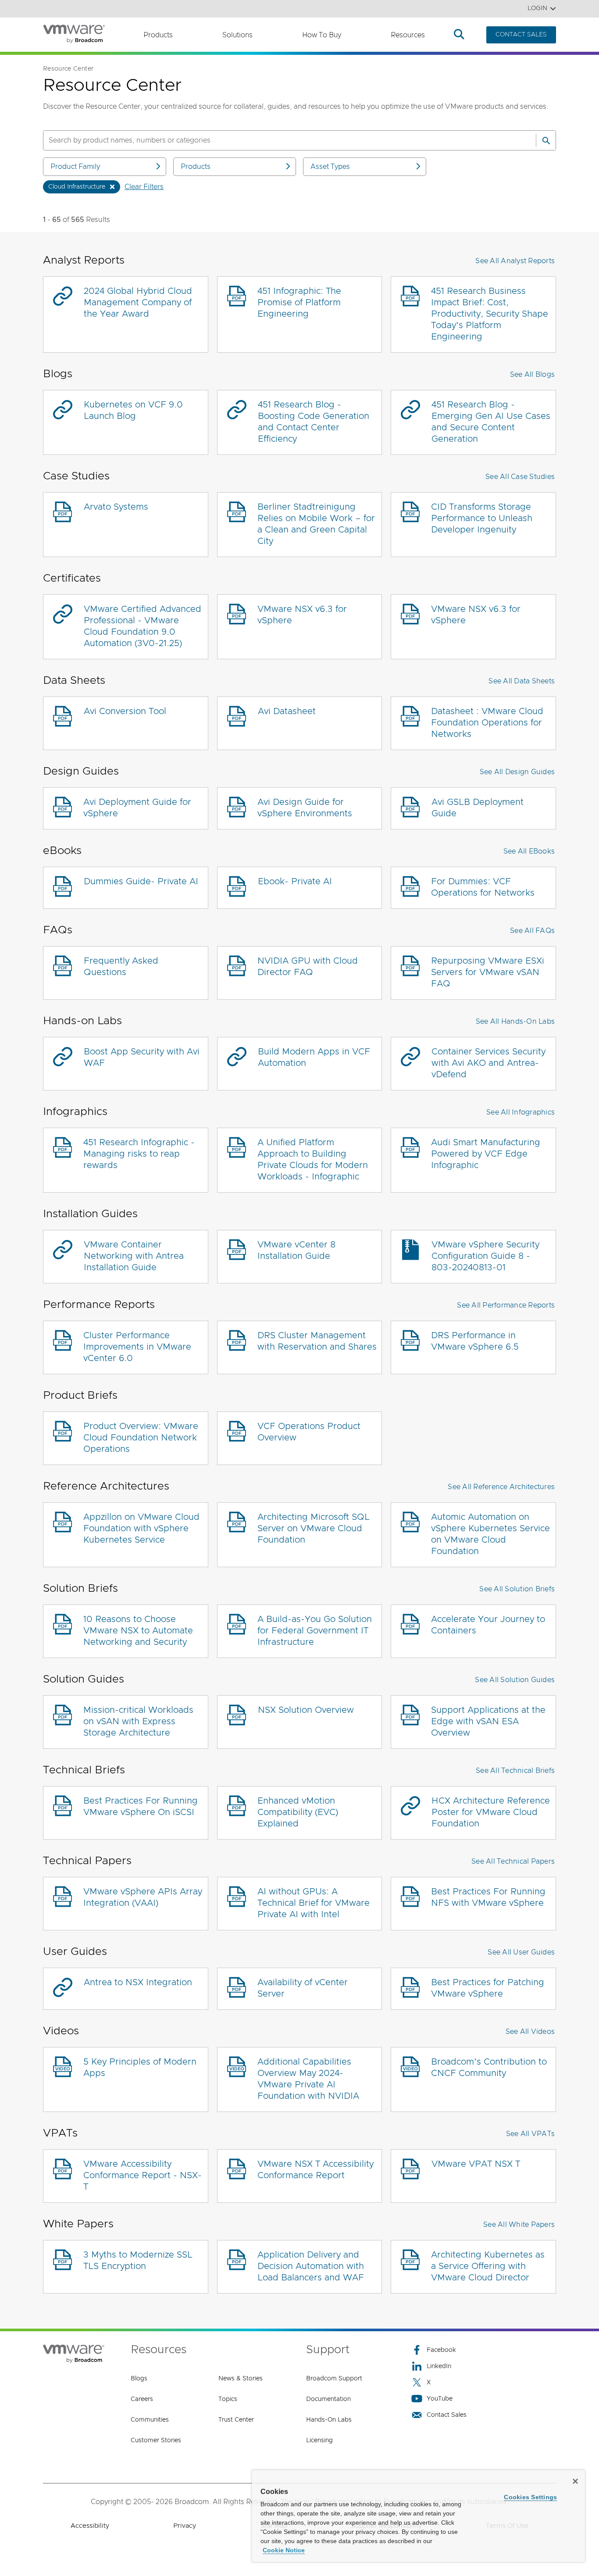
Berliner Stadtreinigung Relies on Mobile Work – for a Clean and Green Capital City (316, 524)
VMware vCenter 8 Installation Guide (296, 1250)
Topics (228, 2399)
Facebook (441, 2350)
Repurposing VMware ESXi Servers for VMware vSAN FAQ (488, 972)
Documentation (328, 2399)
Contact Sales (447, 2415)
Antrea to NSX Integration (138, 1983)
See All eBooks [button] (529, 851)
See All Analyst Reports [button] (515, 261)
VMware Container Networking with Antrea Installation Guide (134, 1256)
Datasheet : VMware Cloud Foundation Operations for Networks (487, 723)
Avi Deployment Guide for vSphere (137, 808)
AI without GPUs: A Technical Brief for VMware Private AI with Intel (314, 1903)
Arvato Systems (116, 507)
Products (158, 35)
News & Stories (241, 2379)
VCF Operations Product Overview (309, 1432)
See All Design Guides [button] (517, 772)
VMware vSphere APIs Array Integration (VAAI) (143, 1897)
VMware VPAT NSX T (476, 2164)
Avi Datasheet (287, 711)
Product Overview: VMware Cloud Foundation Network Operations (141, 1438)
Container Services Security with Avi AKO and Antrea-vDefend (488, 1063)
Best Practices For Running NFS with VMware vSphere (488, 1897)
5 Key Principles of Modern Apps (140, 2068)
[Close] (575, 2481)
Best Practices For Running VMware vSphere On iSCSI (141, 1807)
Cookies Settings (530, 2497)
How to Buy (322, 35)
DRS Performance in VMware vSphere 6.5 (475, 1341)
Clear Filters (144, 187)
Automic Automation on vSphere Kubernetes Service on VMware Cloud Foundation (490, 1534)
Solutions (237, 35)
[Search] (546, 140)
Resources (408, 35)
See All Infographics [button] (521, 1112)
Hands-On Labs (329, 2420)
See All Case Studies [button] (520, 477)
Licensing (319, 2440)
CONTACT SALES (521, 35)
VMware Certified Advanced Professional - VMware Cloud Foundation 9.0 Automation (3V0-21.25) (143, 626)
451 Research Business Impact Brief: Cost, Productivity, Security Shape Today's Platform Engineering (490, 314)
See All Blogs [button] (532, 375)
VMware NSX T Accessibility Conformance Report (316, 2170)
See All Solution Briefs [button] (517, 1589)
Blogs (139, 2379)
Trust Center (236, 2420)
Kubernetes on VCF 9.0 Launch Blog (133, 411)
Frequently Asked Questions (121, 967)
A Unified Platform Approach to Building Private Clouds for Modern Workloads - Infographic (313, 1160)
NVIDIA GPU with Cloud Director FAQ (308, 967)
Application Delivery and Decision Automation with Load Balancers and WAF (311, 2266)
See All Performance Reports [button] (506, 1305)
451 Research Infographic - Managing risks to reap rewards (139, 1154)
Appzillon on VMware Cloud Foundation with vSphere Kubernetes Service (141, 1529)
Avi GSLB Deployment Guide (478, 808)
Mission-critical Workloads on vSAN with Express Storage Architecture (138, 1722)
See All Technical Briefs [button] (515, 1771)
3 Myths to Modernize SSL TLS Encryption (138, 2261)
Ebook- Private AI (295, 882)
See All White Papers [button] (519, 2225)
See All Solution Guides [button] (515, 1680)
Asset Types (330, 167)
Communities (150, 2420)
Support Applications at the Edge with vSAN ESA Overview (488, 1722)
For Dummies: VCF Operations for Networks (483, 887)
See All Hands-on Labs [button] (515, 1022)
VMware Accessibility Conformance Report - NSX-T (143, 2176)
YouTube (440, 2399)
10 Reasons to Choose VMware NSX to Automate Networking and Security (138, 1631)
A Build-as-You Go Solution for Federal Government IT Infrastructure (315, 1631)
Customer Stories (156, 2440)
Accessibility (90, 2526)
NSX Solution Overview (306, 1710)
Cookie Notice (284, 2550)
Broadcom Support (334, 2379)
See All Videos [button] (530, 2032)
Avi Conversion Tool (125, 711)
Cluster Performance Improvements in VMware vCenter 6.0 (137, 1347)
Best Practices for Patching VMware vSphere (488, 1988)
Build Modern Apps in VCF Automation (314, 1058)
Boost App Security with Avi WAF (142, 1058)
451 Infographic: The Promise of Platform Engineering (299, 303)
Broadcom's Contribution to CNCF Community (489, 2068)
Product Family (75, 167)
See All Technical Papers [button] (513, 1861)
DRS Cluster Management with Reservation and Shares (317, 1341)
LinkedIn (439, 2366)
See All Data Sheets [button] (522, 681)
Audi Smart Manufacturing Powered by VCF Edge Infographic (486, 1154)
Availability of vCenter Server (303, 1988)
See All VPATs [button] (530, 2134)
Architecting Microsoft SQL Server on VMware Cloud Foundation (314, 1529)
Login (537, 8)
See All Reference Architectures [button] (501, 1487)
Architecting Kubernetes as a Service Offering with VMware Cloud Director (488, 2266)
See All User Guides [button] (521, 1952)
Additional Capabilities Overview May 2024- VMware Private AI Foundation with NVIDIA (308, 2079)
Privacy (185, 2526)
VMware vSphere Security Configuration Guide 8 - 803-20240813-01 (485, 1256)
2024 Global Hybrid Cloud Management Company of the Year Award (138, 303)
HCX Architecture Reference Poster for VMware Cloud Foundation (491, 1812)
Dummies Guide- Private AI (141, 882)
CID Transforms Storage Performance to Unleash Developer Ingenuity (482, 518)
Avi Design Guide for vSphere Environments (305, 808)
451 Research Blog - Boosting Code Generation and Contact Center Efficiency (314, 422)
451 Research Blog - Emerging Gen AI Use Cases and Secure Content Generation (491, 422)
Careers (142, 2399)
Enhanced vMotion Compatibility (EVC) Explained (298, 1812)
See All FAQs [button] (532, 931)
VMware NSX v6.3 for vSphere (302, 615)
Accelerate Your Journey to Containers (488, 1625)
